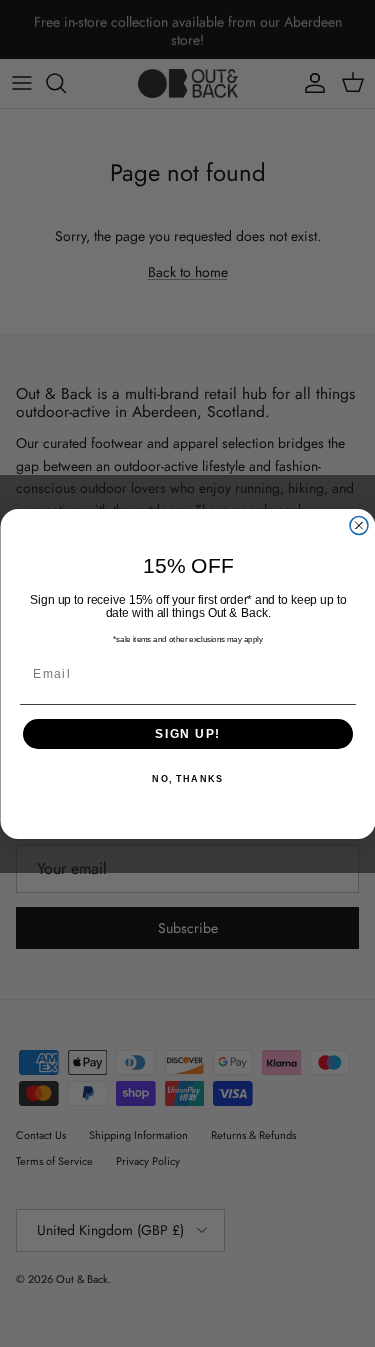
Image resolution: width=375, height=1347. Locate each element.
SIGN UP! (187, 733)
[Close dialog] (359, 525)
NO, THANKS (187, 779)
